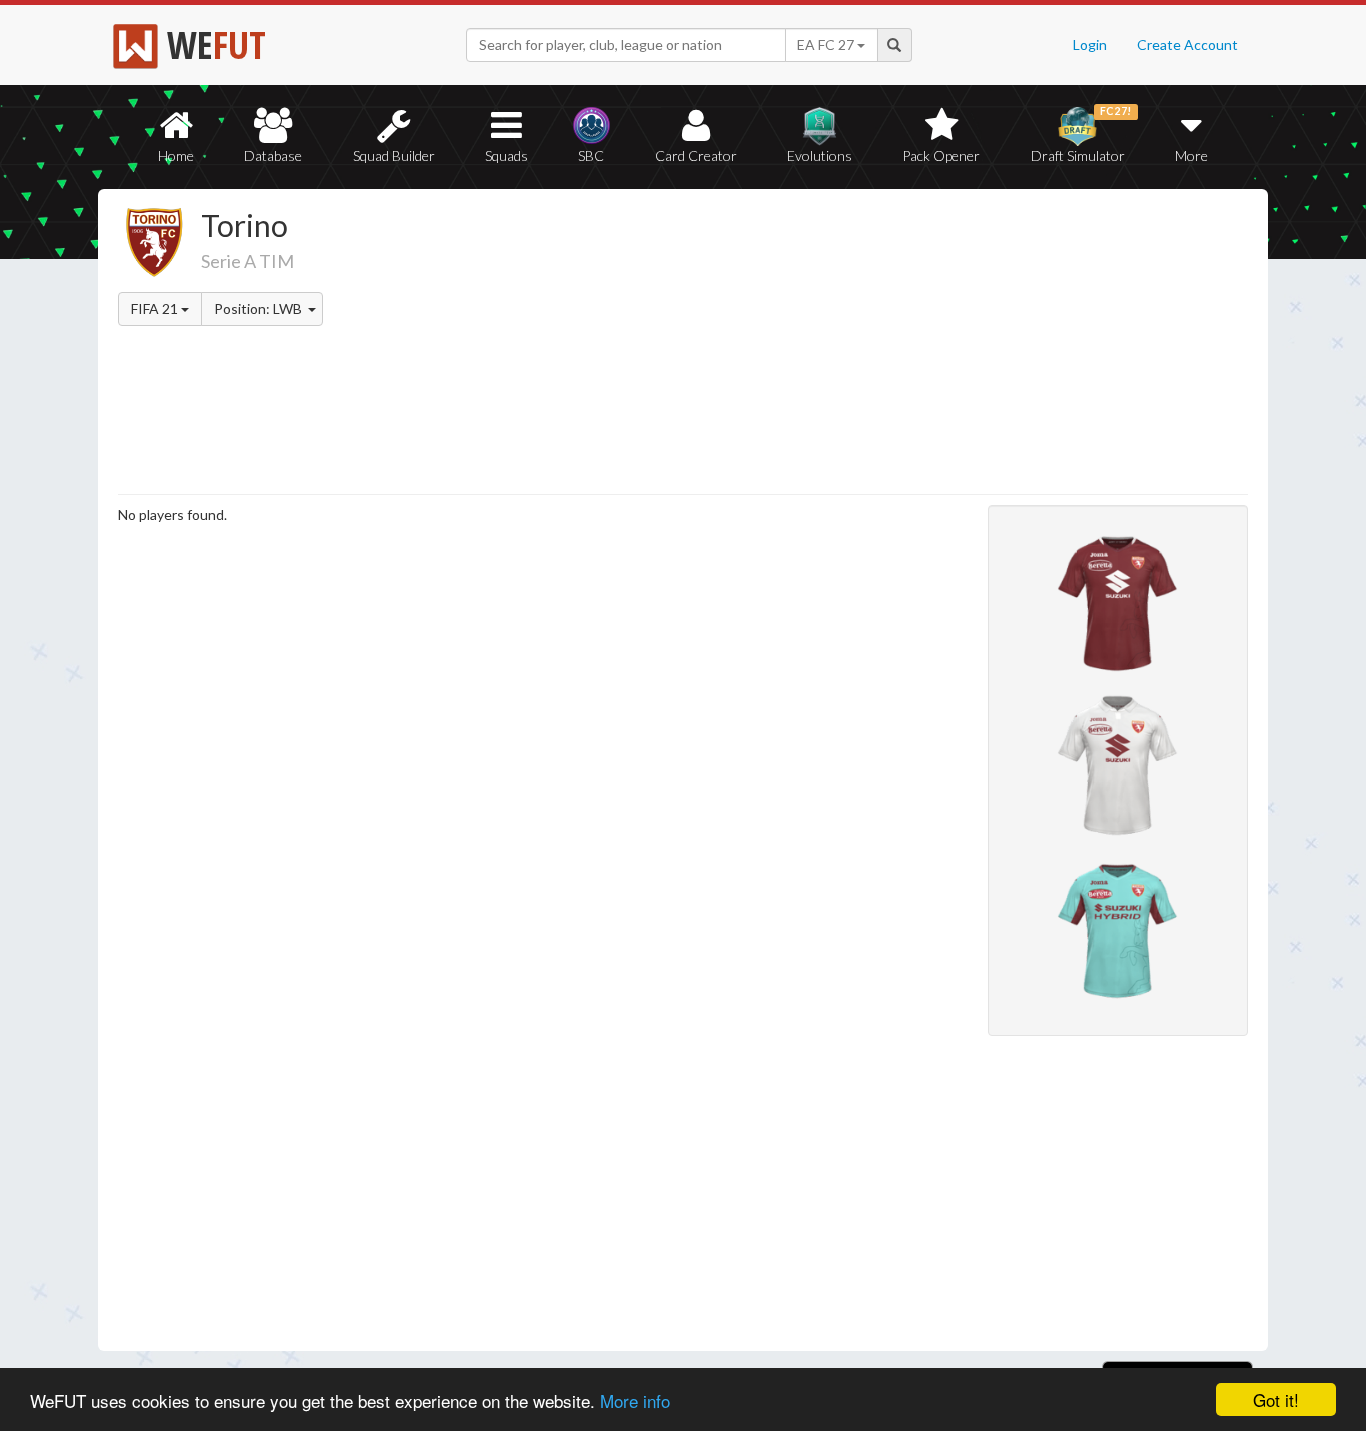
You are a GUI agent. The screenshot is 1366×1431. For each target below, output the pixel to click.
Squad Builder (394, 155)
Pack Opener (941, 155)
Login (1090, 44)
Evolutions (819, 155)
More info (635, 1400)
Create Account (1187, 44)
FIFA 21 (156, 308)
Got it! (1276, 1399)
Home (176, 155)
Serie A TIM (247, 261)
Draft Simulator (1081, 134)
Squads (506, 155)
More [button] (1191, 155)
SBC (591, 155)
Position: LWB (259, 308)
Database (273, 155)
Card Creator (696, 155)
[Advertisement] (876, 345)
